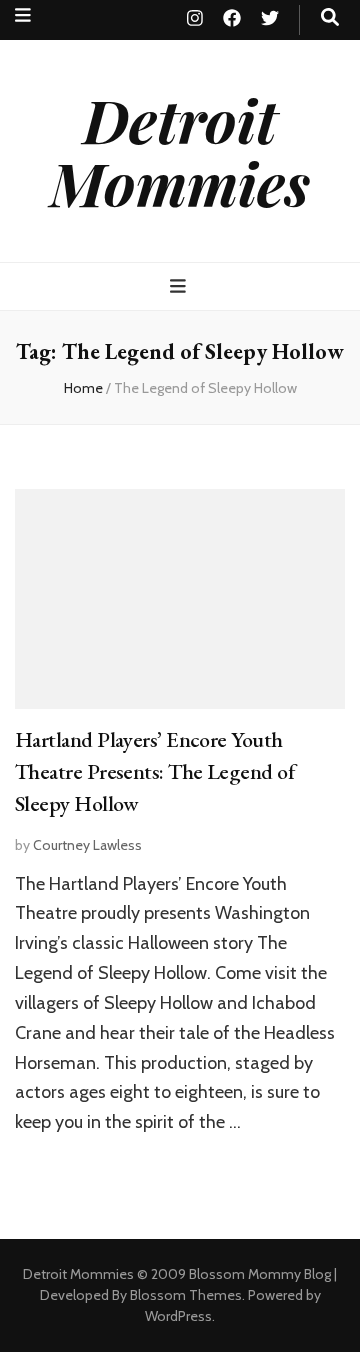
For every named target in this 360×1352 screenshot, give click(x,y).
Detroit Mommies (180, 150)
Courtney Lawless (87, 845)
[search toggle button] (330, 17)
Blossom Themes (186, 1295)
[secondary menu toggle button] (23, 15)
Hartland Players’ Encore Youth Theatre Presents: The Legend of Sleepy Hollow (154, 771)
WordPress (178, 1316)
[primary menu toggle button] (180, 286)
